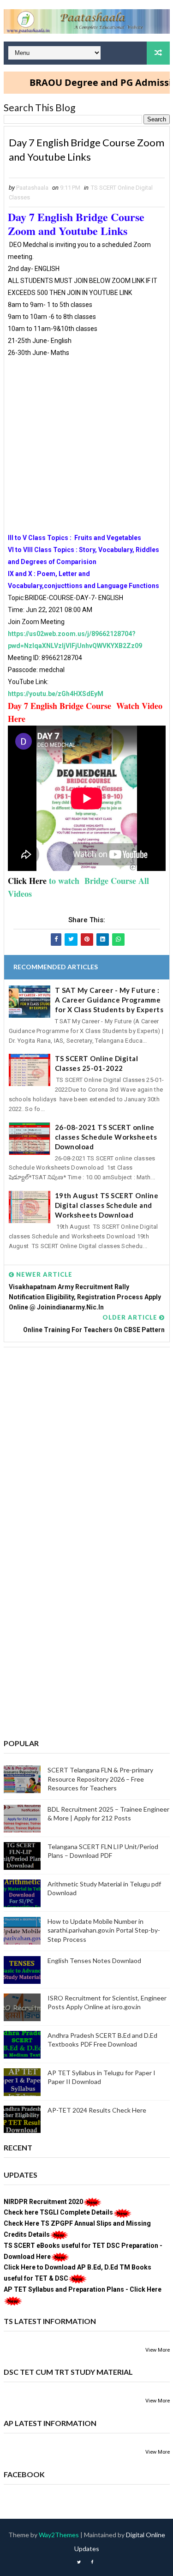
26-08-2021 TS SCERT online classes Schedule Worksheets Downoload (106, 1137)
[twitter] (79, 2562)
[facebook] (92, 2562)
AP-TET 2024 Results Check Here (97, 2110)
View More (158, 2350)
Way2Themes (59, 2535)
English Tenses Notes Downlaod (94, 1961)
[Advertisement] (86, 445)
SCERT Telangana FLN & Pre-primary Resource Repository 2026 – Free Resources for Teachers (100, 1779)
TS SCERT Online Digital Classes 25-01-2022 (97, 1063)
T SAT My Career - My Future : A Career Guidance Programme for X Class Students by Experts (109, 1000)
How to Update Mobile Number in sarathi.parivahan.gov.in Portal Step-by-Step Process (104, 1930)
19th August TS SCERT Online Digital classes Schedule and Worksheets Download (107, 1205)
